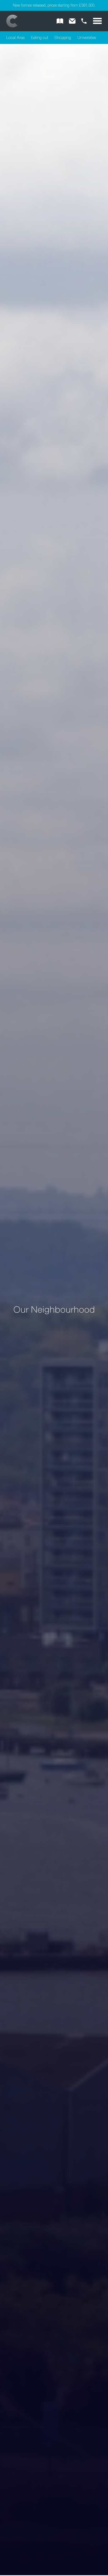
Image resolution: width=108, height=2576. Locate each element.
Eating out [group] (40, 38)
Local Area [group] (15, 38)
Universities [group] (87, 38)
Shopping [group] (63, 38)
